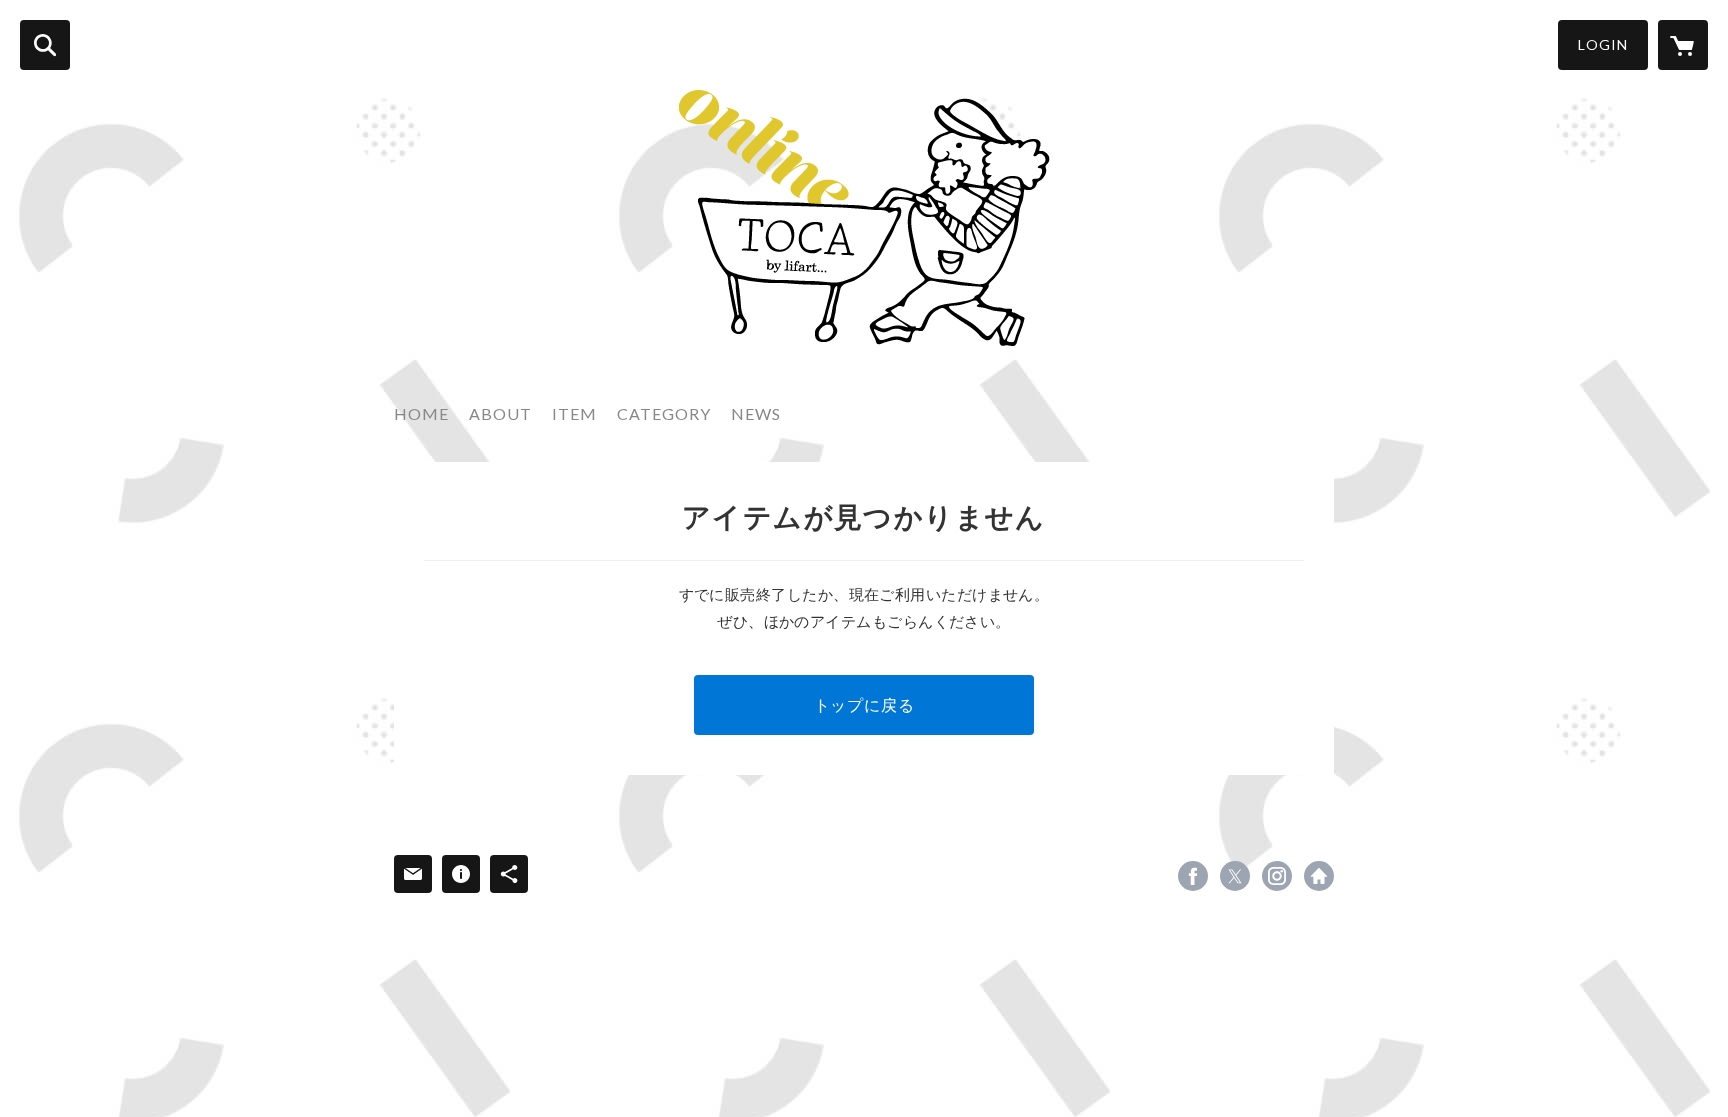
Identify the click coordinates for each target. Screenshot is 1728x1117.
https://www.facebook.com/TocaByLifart (1193, 876)
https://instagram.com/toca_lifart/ (1277, 876)
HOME (421, 413)
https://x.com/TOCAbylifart (1235, 876)
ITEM (574, 413)
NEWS (756, 413)
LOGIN (1603, 44)
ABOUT (500, 413)
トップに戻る (864, 704)
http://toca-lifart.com (1319, 876)
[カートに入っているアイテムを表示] (1683, 45)
